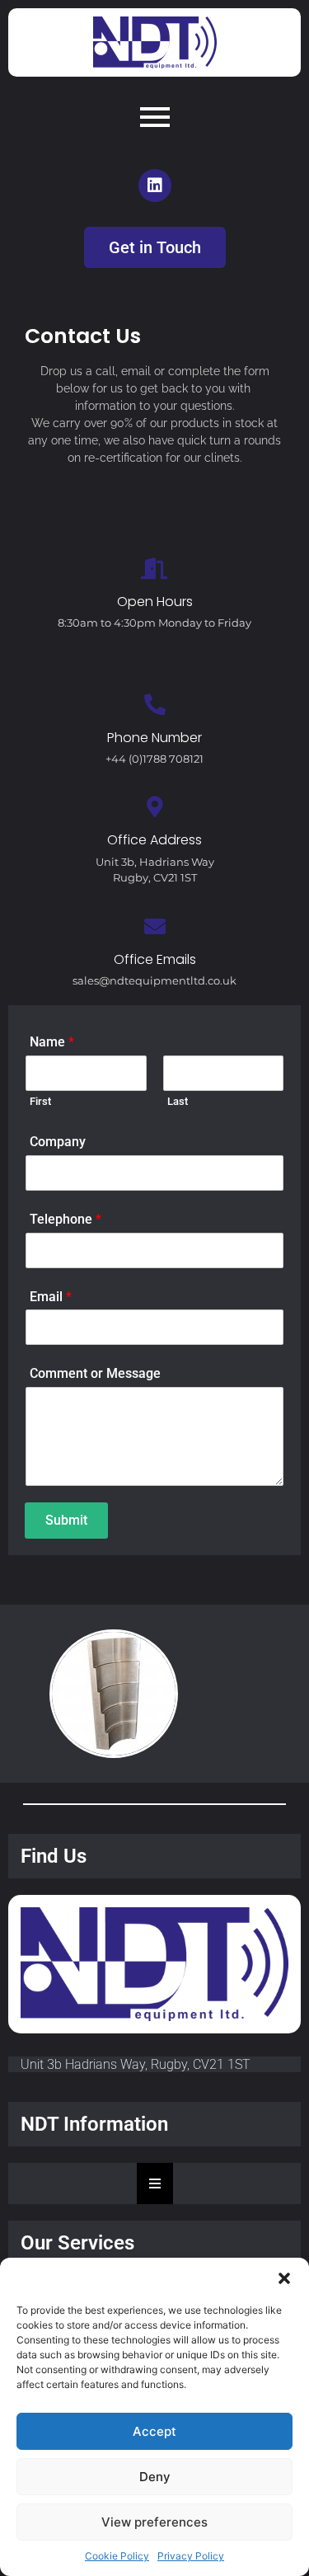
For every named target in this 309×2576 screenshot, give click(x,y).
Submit (66, 1520)
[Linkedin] (155, 186)
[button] (284, 2278)
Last (178, 1101)
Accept (154, 2431)
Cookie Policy (117, 2556)
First (40, 1101)
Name (52, 1042)
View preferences (154, 2522)
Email (51, 1297)
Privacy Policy (191, 2556)
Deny (155, 2477)
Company (58, 1142)
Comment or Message (95, 1373)
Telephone (66, 1219)
